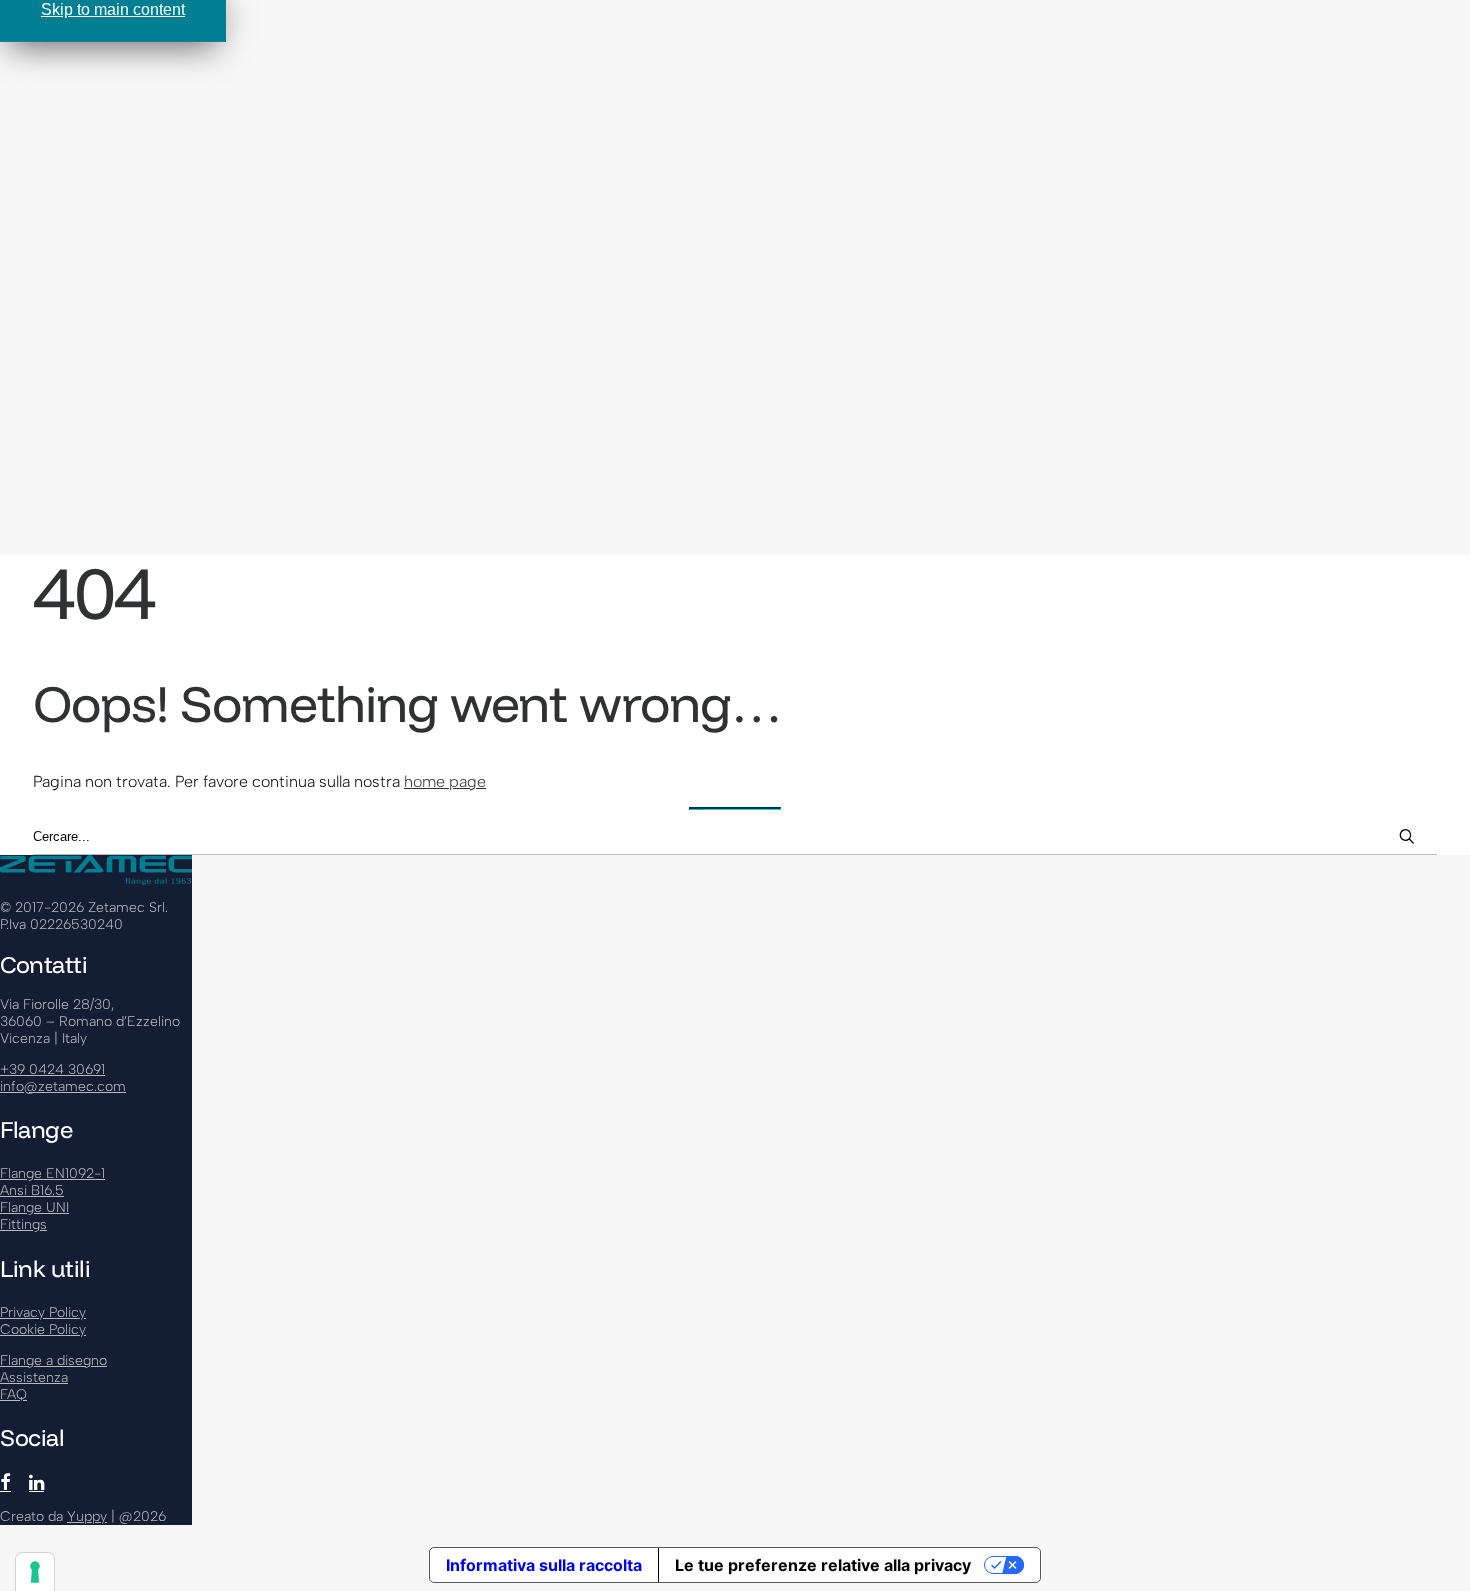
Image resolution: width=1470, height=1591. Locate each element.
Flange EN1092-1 (140, 93)
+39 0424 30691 (52, 1069)
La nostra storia (135, 264)
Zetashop (73, 378)
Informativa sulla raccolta (544, 1565)
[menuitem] (755, 112)
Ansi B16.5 (32, 1190)
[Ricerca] (735, 837)
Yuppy (87, 1516)
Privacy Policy (43, 1312)
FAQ (56, 340)
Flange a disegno (141, 207)
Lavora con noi (132, 302)
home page (445, 781)
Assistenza (79, 169)
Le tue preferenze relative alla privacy (823, 1565)
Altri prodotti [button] (82, 188)
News (60, 321)
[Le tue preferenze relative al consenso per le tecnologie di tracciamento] (35, 1572)
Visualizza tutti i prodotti (169, 150)
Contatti (67, 359)
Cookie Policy (43, 1329)
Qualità (105, 283)
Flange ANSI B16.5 (144, 112)
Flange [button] (65, 74)
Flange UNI (119, 131)
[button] (117, 451)
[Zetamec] (735, 34)
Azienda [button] (69, 245)
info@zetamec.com (63, 1086)
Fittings (108, 226)
